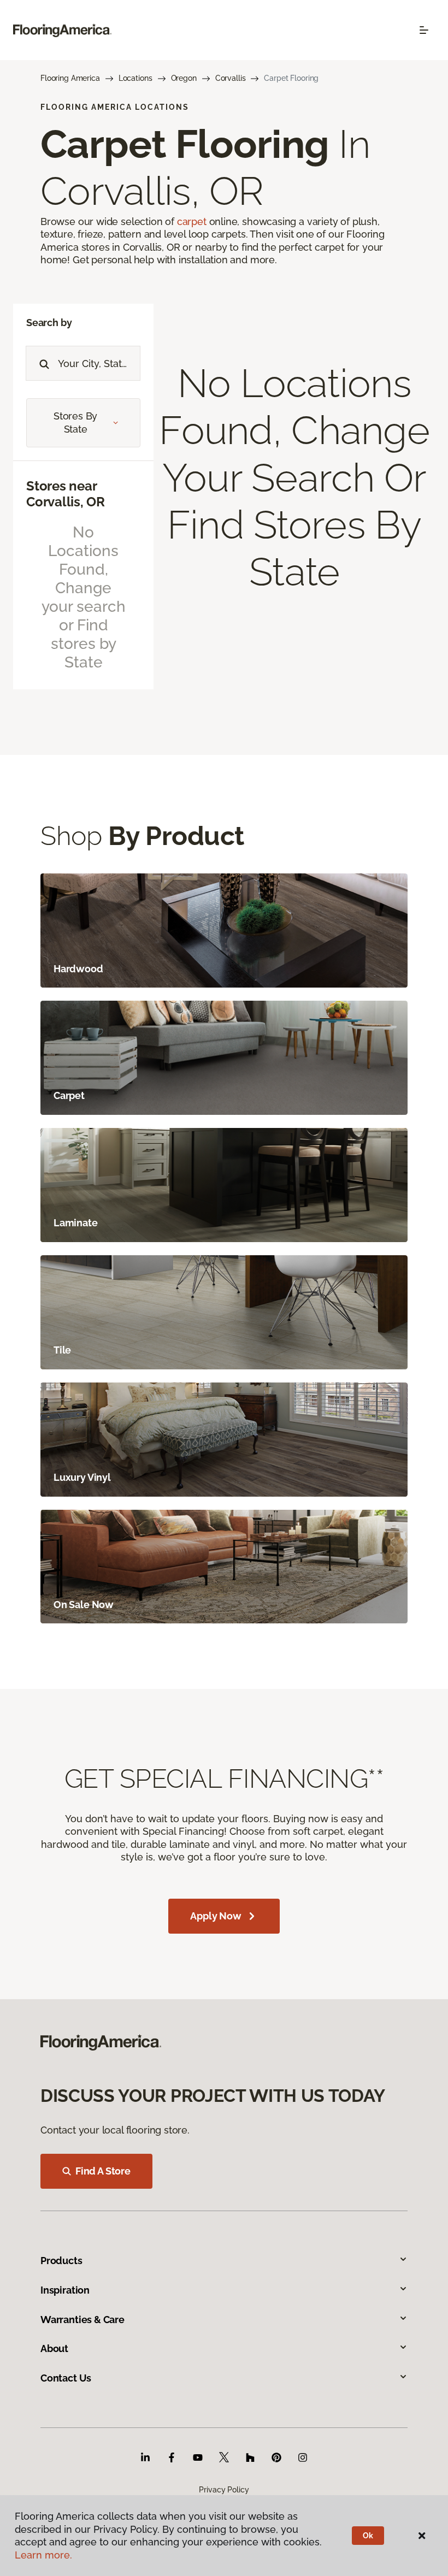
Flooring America (70, 78)
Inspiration (65, 2290)
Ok (368, 2536)
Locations (135, 78)
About (54, 2348)
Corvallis (231, 78)
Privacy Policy (224, 2490)
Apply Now (216, 1916)
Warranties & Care (82, 2320)
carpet (192, 221)
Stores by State (75, 423)
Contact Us (66, 2378)
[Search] (42, 363)
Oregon (184, 78)
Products (61, 2261)
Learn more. (43, 2555)
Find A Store (103, 2171)
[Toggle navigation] (424, 30)
